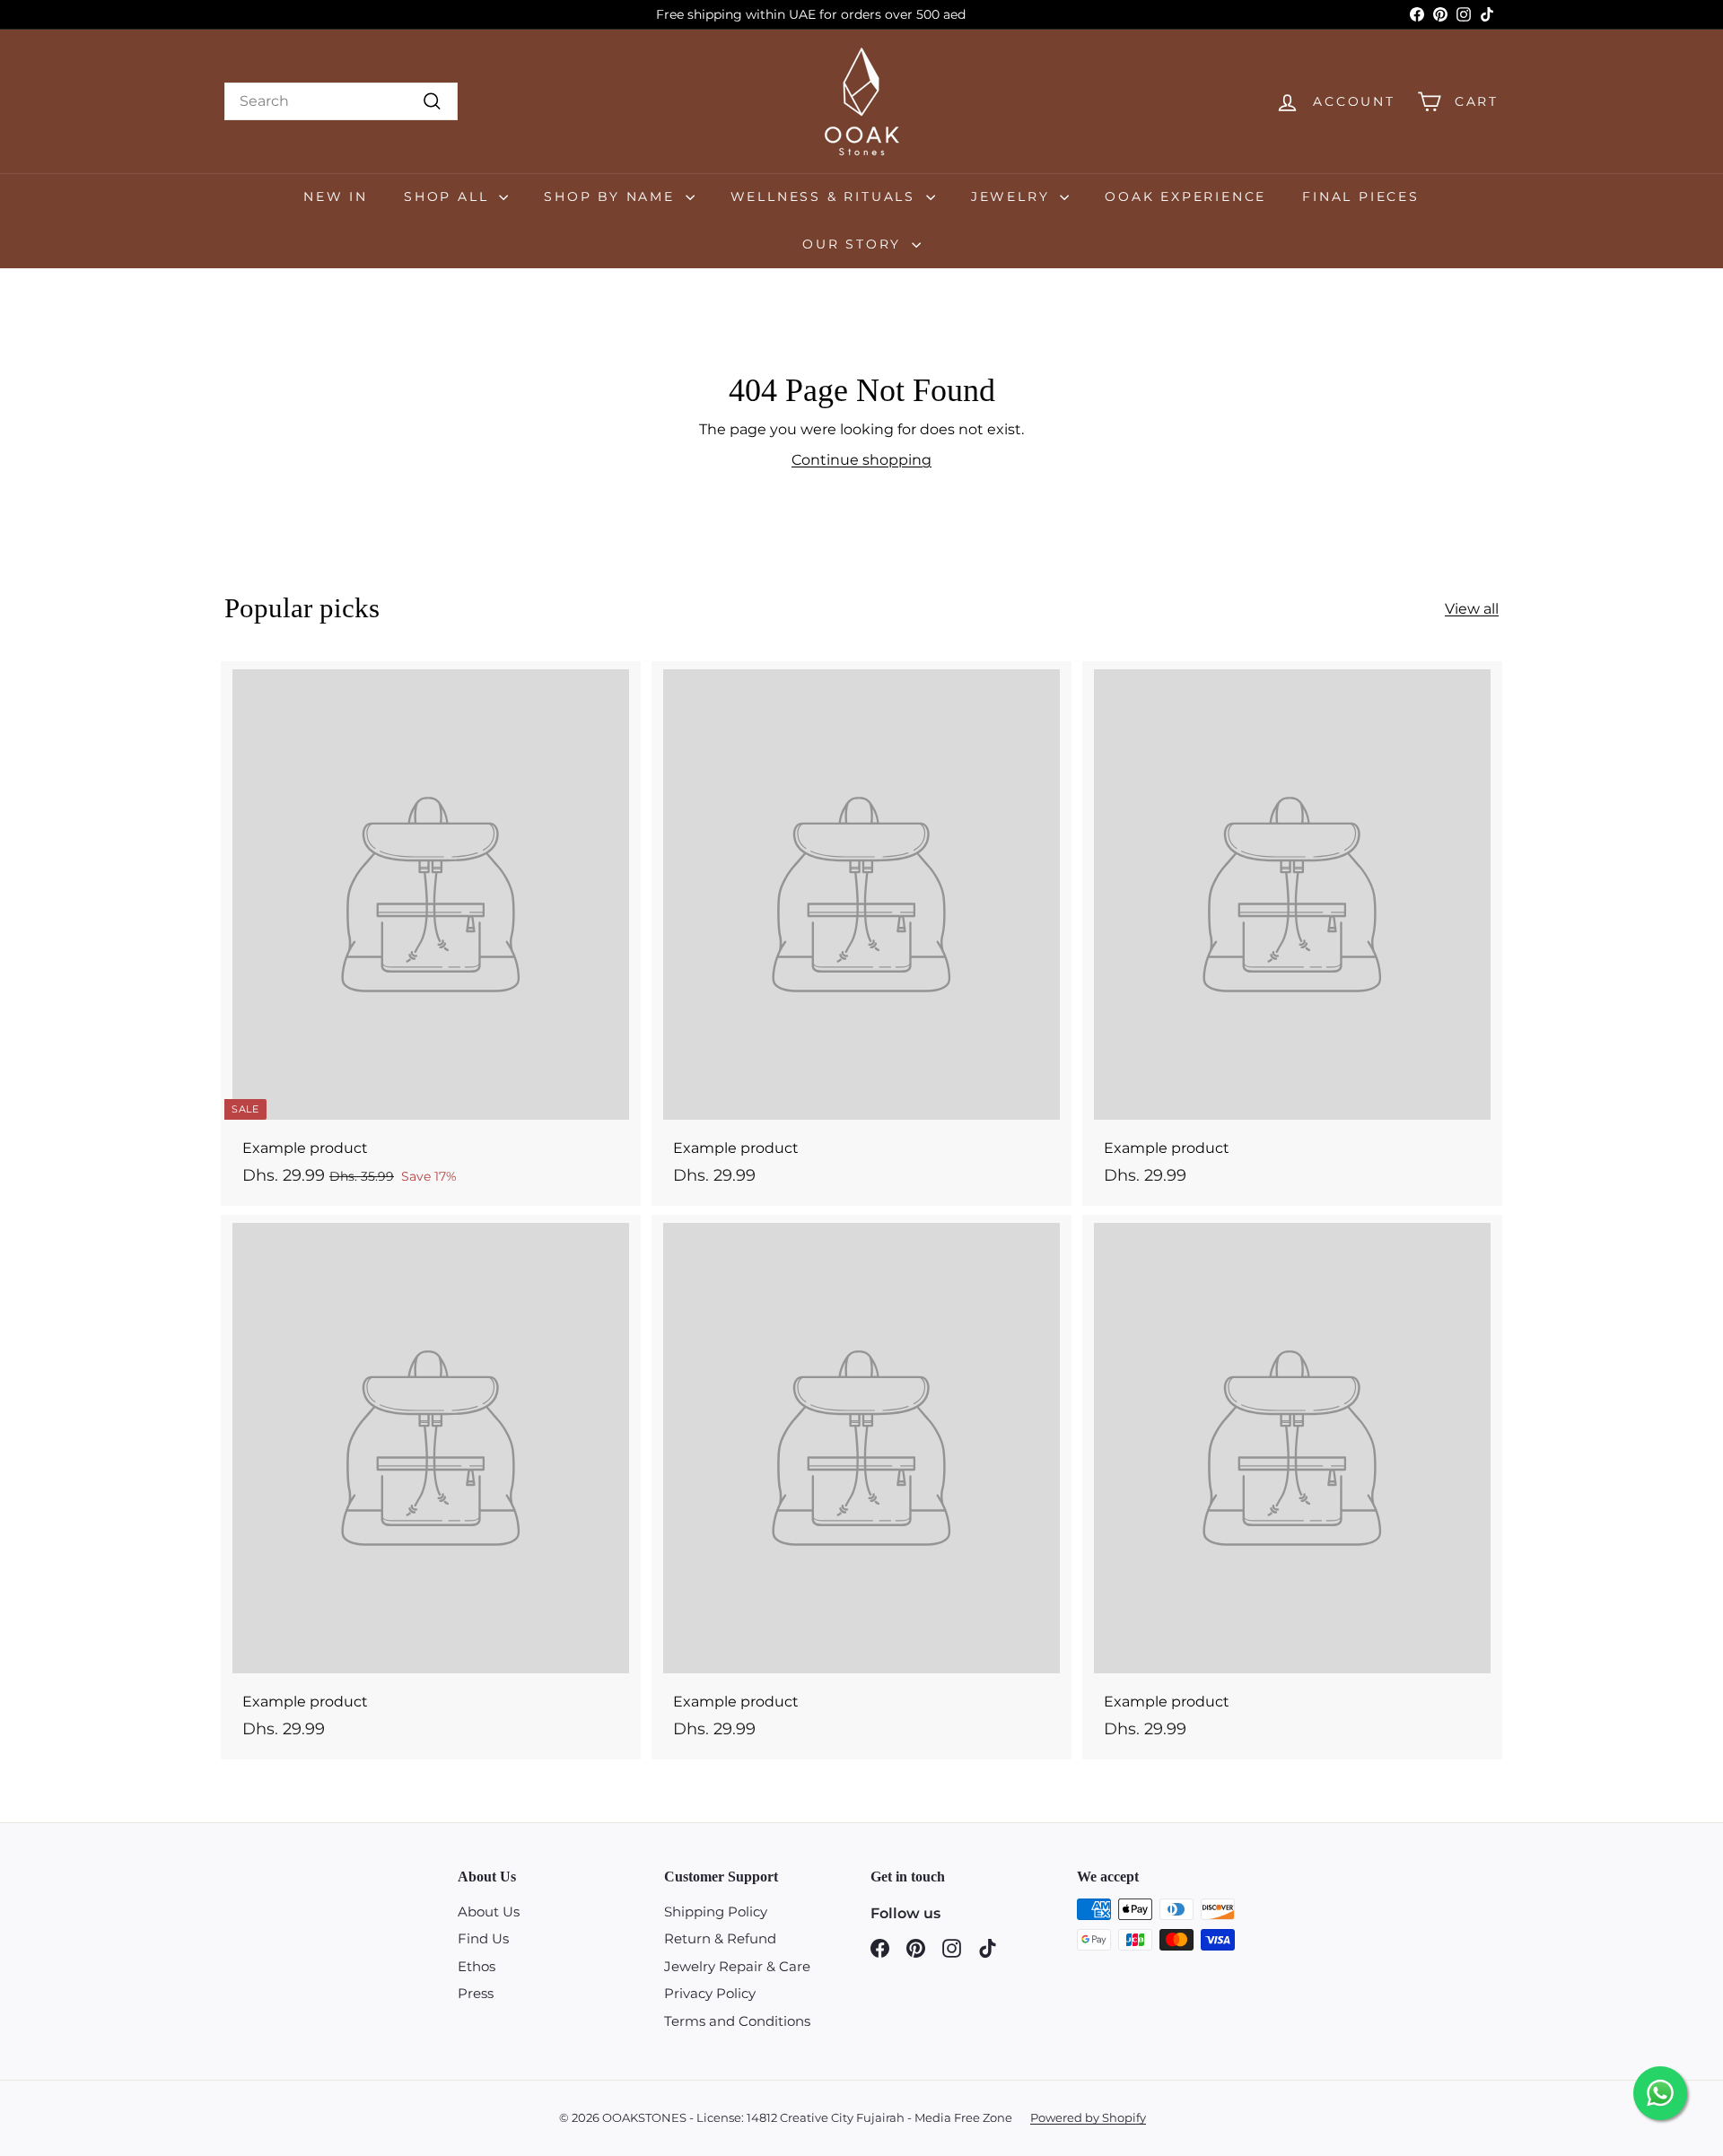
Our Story (855, 244)
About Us (489, 1912)
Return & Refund (720, 1938)
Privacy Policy (710, 1993)
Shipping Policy (716, 1912)
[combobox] (341, 101)
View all (1472, 609)
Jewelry (1013, 196)
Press (476, 1993)
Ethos (477, 1966)
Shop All (449, 196)
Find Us (483, 1938)
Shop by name (612, 196)
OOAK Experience (1185, 196)
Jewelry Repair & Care (737, 1966)
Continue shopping (861, 460)
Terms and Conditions (737, 2021)
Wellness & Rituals (826, 196)
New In (336, 196)
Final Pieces (1361, 196)
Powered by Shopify (1088, 2117)
